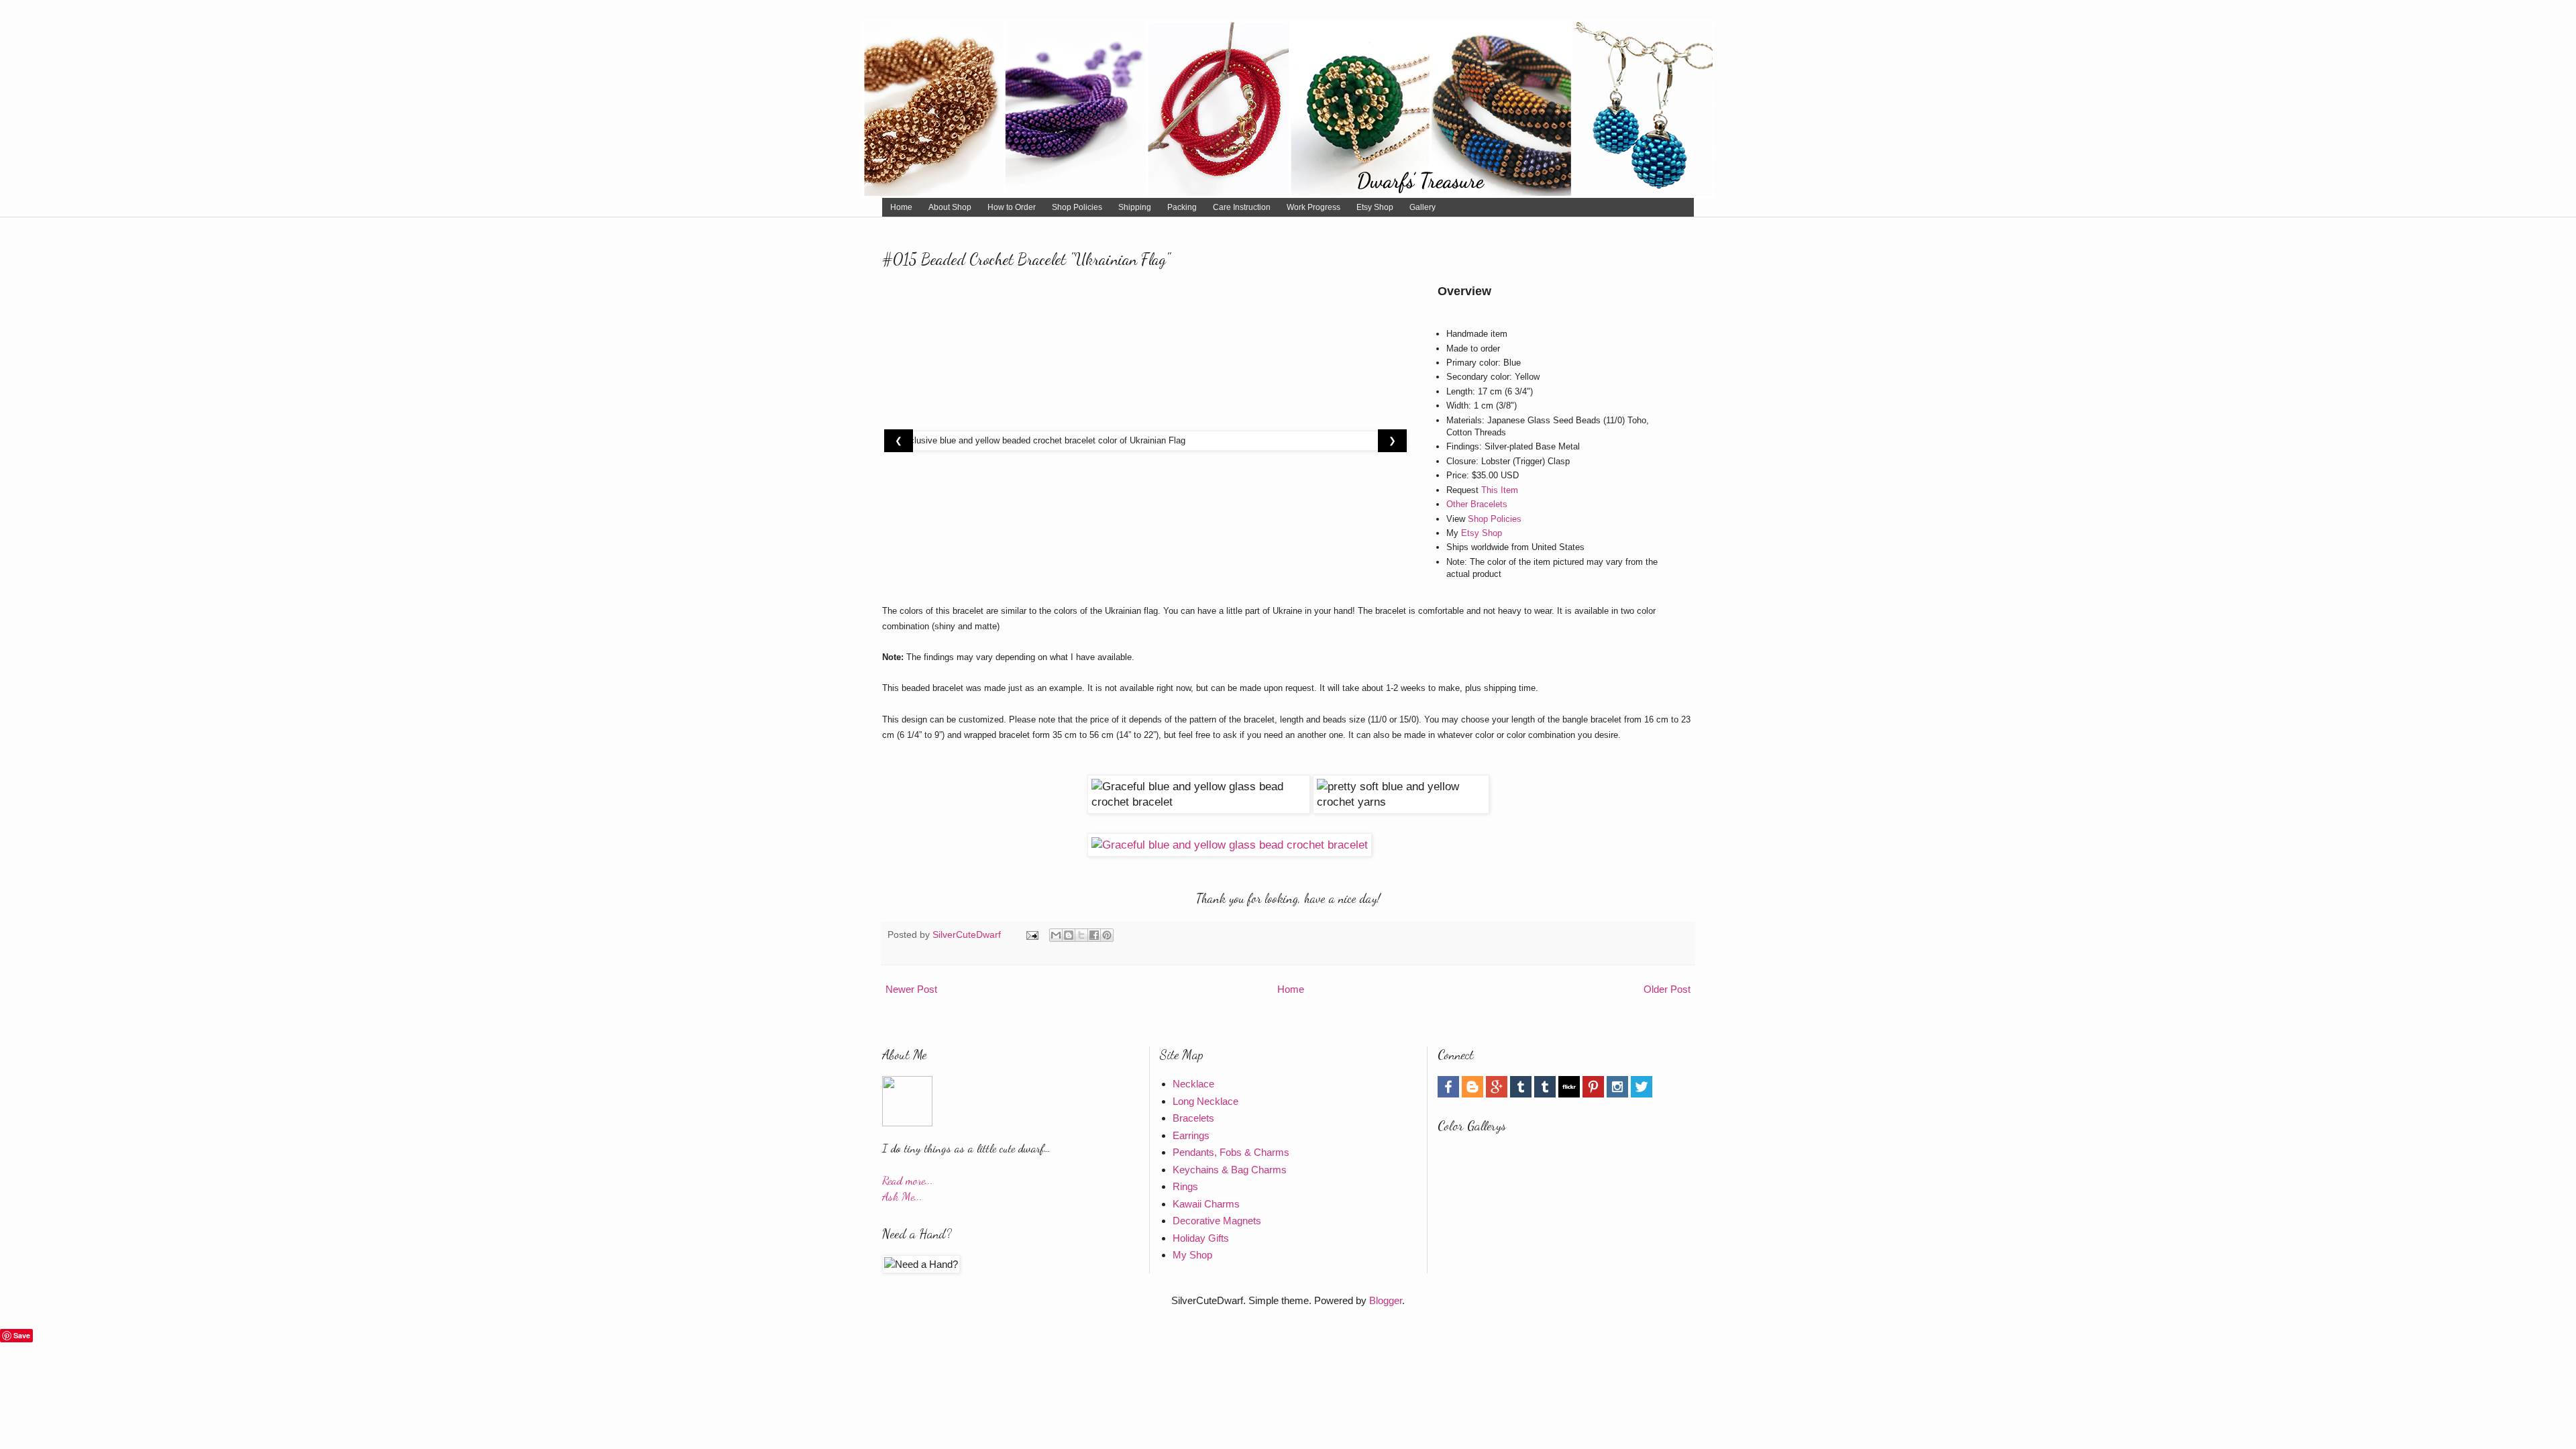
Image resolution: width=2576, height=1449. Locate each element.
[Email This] (1056, 935)
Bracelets (1193, 1118)
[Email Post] (1031, 935)
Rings (1185, 1186)
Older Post (1667, 989)
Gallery (1423, 207)
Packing (1182, 207)
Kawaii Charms (1206, 1204)
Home (901, 207)
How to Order (1012, 207)
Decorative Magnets (1217, 1221)
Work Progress (1313, 207)
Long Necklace (1205, 1101)
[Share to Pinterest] (1107, 935)
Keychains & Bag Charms (1230, 1170)
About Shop (950, 207)
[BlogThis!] (1069, 935)
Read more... (908, 1180)
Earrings (1191, 1135)
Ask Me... (902, 1196)
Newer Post (911, 989)
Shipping (1135, 207)
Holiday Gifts (1201, 1238)
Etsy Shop (1375, 207)
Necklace (1193, 1084)
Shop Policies (1077, 207)
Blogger (1386, 1300)
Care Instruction (1242, 207)
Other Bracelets (1477, 504)
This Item (1500, 490)
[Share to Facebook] (1094, 935)
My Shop (1192, 1255)
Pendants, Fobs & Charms (1231, 1152)
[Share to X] (1081, 935)
